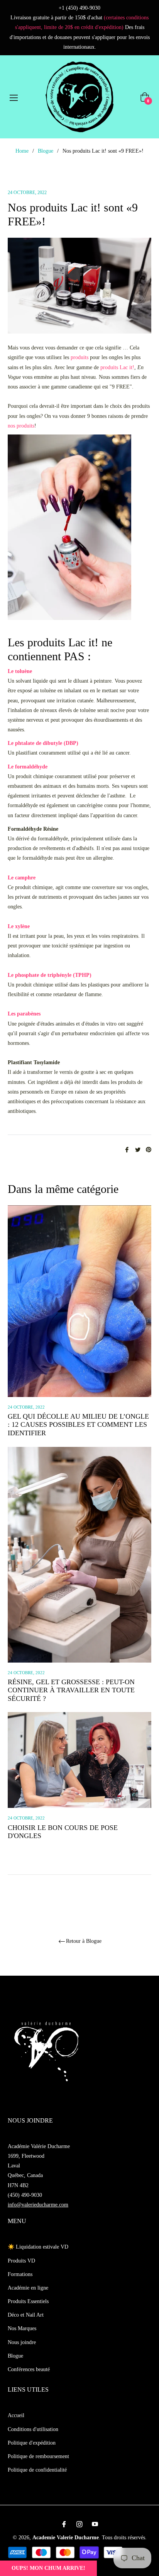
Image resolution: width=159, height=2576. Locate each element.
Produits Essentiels (28, 2301)
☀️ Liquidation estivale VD (38, 2247)
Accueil (16, 2415)
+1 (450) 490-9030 (79, 8)
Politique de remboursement (38, 2456)
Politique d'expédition (32, 2443)
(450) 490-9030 (25, 2195)
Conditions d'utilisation (33, 2429)
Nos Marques (22, 2328)
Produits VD (21, 2261)
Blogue (46, 151)
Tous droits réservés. (124, 2538)
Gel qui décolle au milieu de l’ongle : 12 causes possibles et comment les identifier (78, 1425)
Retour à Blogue (84, 1941)
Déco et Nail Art (26, 2315)
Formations (20, 2274)
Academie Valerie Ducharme (66, 2538)
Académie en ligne (28, 2288)
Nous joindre (22, 2342)
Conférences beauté (29, 2369)
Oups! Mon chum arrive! (48, 2568)
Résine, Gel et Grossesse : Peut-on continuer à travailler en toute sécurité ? (71, 1690)
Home (22, 151)
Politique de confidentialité (37, 2470)
